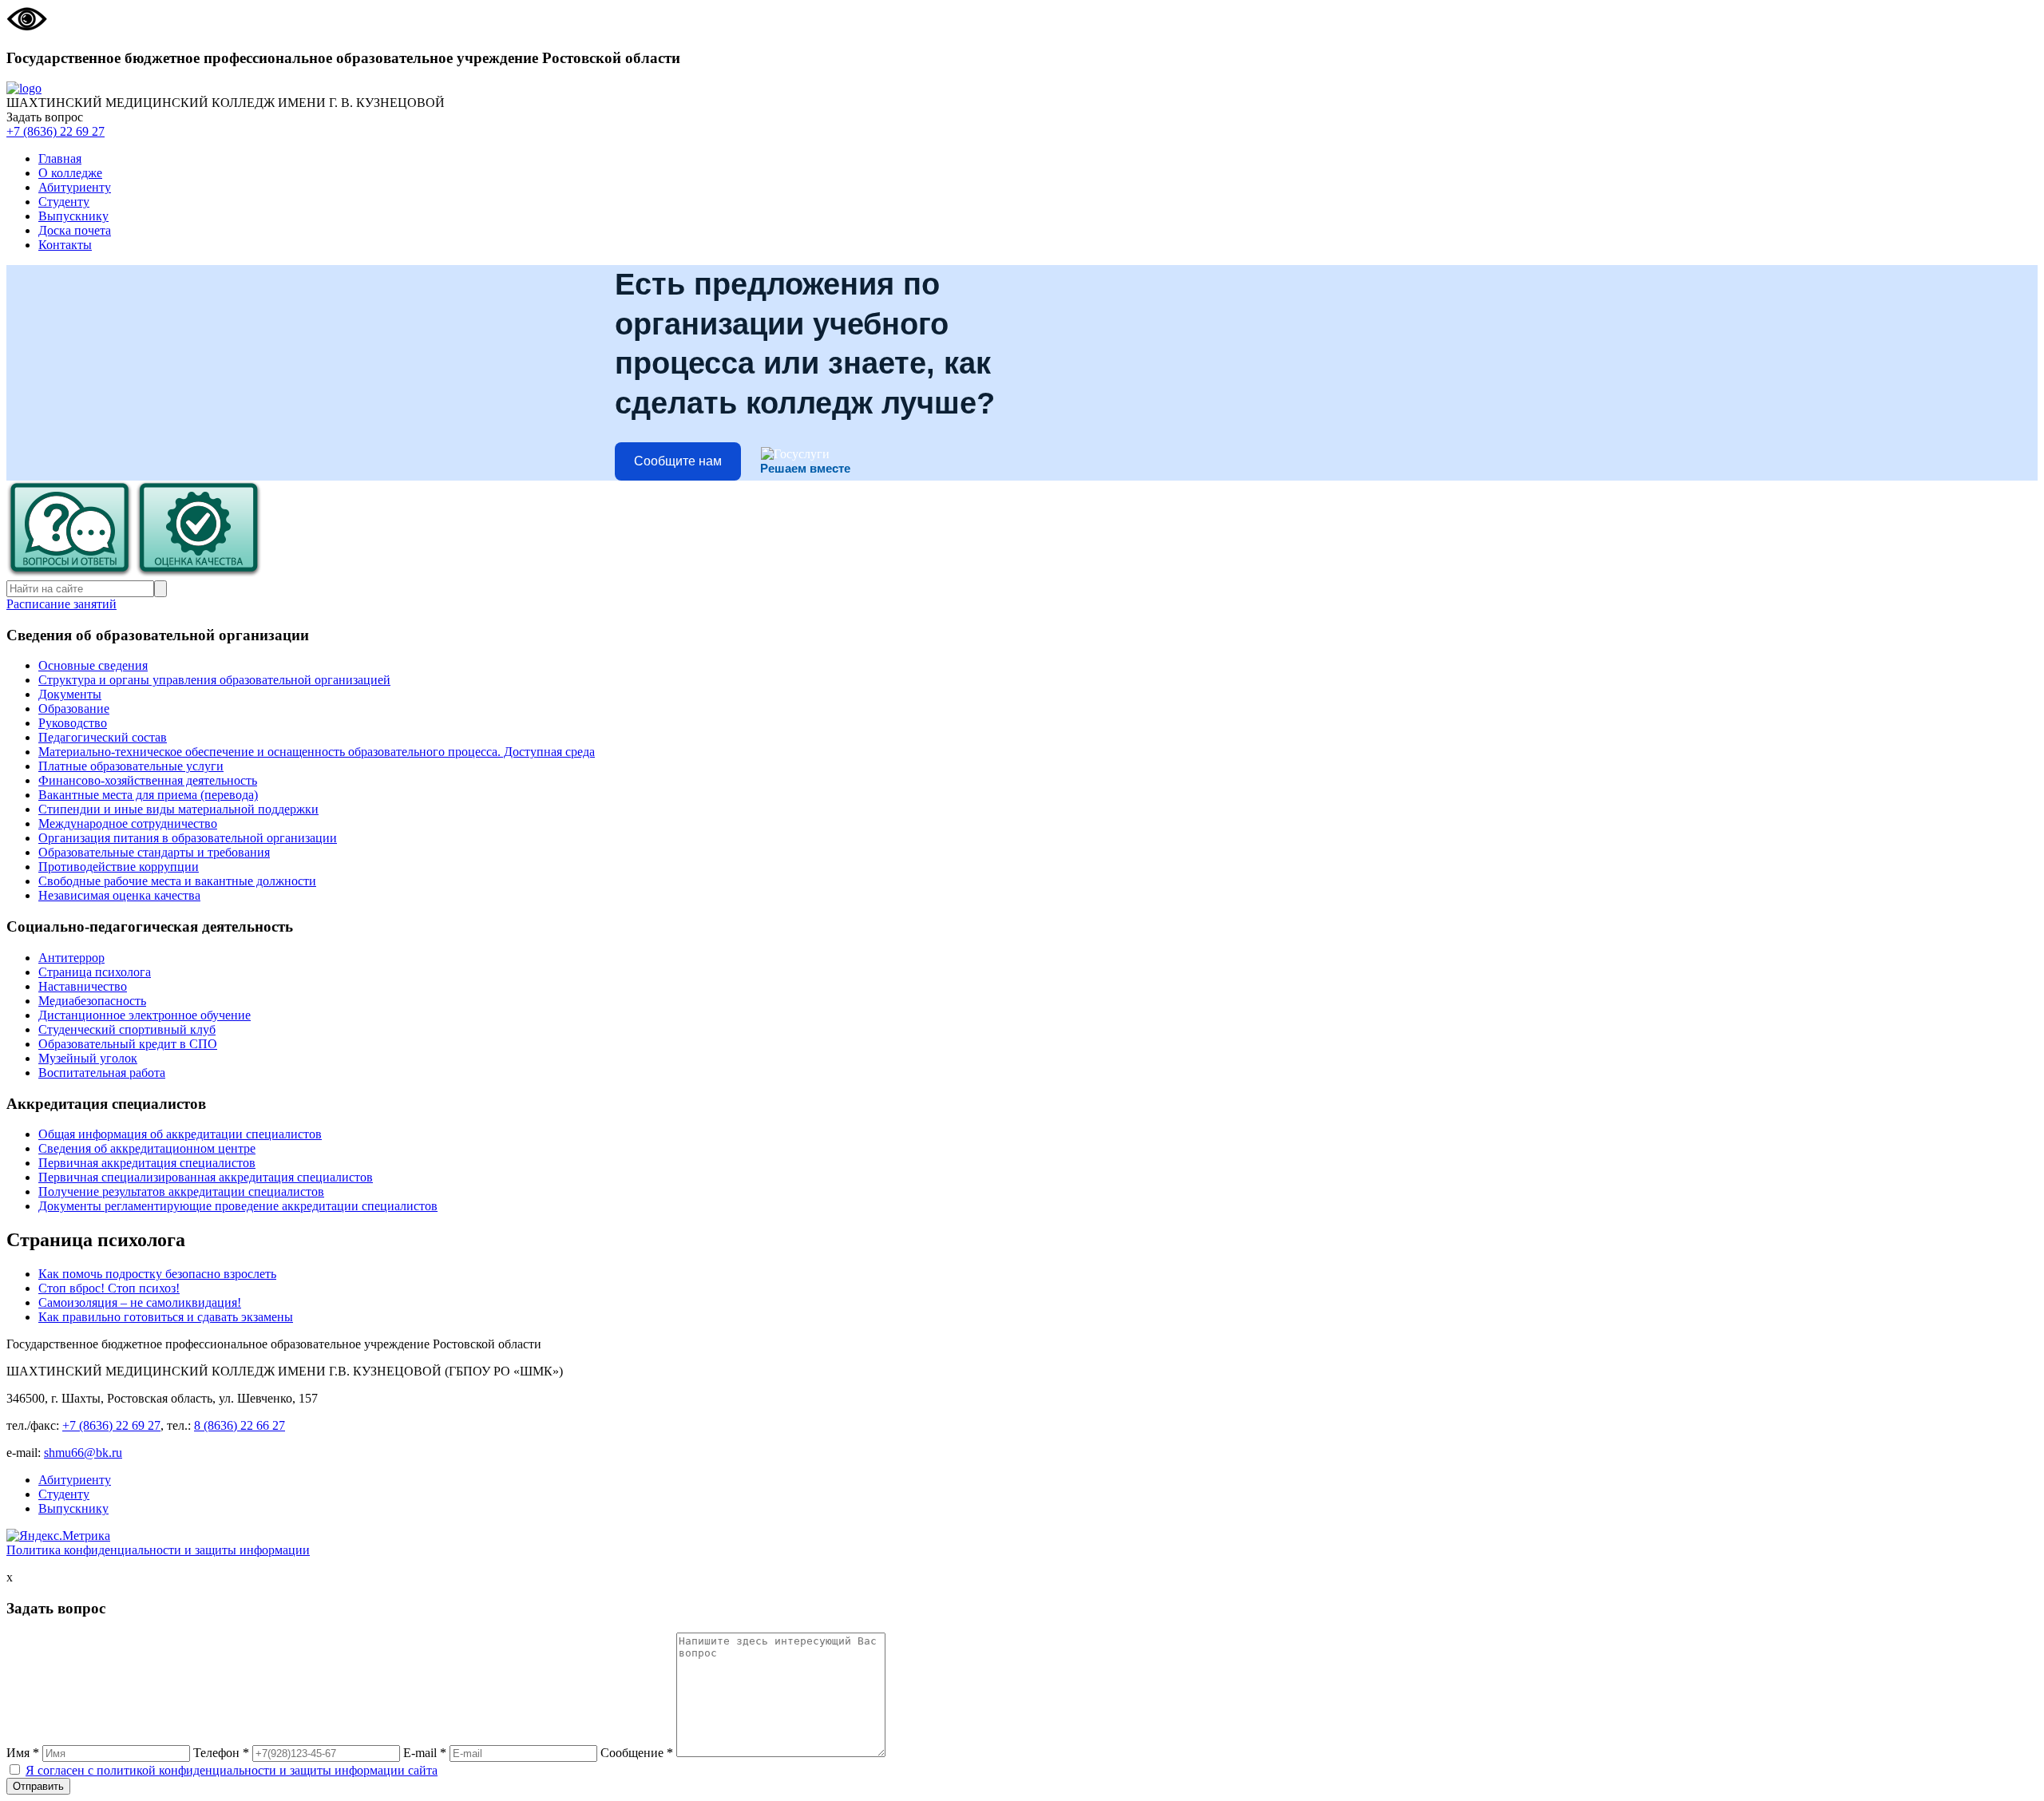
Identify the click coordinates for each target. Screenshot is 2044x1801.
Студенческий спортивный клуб (127, 1029)
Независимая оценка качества (119, 895)
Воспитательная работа (102, 1073)
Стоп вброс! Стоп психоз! (109, 1288)
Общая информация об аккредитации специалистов (180, 1134)
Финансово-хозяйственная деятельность (148, 780)
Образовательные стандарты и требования (154, 852)
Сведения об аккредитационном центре (147, 1148)
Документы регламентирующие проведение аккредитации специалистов (238, 1206)
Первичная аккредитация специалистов (147, 1163)
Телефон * (221, 1753)
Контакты (65, 245)
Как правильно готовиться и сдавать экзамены (166, 1317)
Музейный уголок (88, 1058)
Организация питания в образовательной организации (188, 838)
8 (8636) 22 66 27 (240, 1425)
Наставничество (83, 986)
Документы (70, 694)
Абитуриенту (75, 187)
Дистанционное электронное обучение (145, 1015)
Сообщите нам (678, 461)
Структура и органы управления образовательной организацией (214, 680)
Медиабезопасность (92, 1001)
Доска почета (75, 230)
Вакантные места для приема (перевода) (148, 795)
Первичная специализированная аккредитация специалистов (206, 1177)
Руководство (73, 723)
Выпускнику (73, 216)
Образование (74, 709)
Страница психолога (95, 972)
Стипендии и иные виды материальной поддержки (178, 809)
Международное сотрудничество (128, 823)
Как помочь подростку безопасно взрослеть (157, 1274)
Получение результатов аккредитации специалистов (181, 1191)
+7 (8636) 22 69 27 (55, 131)
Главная (60, 158)
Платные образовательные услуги (131, 766)
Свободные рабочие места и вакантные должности (177, 881)
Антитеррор (71, 958)
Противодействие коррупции (119, 867)
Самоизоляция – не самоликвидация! (140, 1302)
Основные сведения (93, 665)
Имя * (23, 1753)
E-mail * (425, 1753)
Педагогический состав (103, 737)
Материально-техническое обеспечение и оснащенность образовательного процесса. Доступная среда (317, 752)
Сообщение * (637, 1753)
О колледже (70, 173)
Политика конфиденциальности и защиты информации (158, 1550)
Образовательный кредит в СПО (128, 1044)
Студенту (64, 202)
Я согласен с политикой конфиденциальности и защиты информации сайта (232, 1770)
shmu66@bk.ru (83, 1453)
